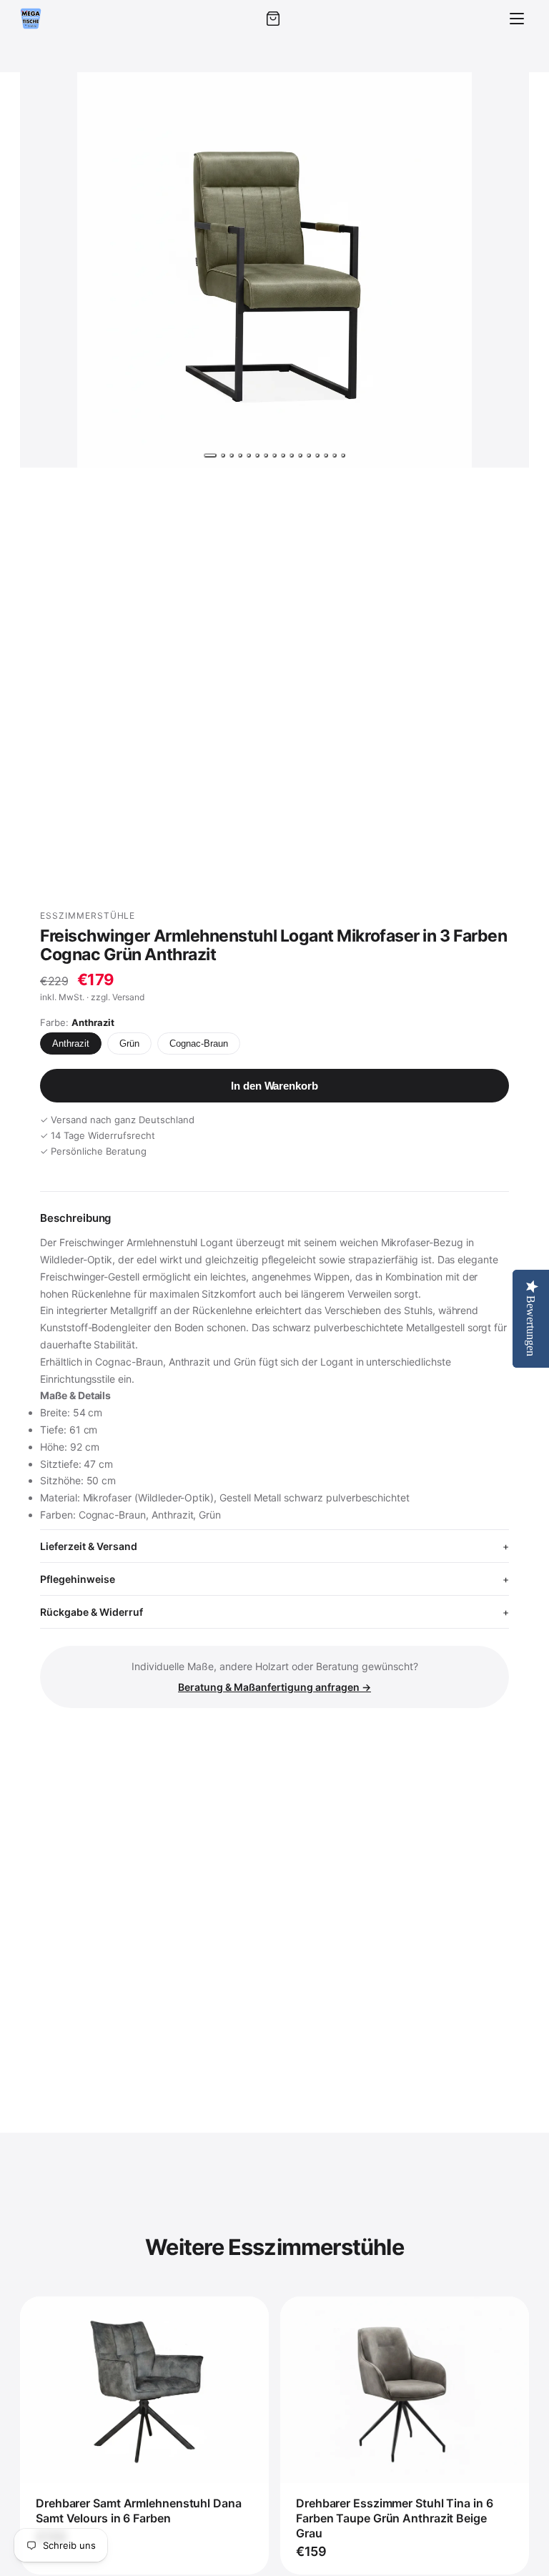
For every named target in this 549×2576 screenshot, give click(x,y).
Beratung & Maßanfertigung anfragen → (274, 1687)
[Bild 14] (326, 455)
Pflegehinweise (78, 1579)
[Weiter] (505, 270)
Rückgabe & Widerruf (91, 1612)
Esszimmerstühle (88, 916)
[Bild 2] (223, 455)
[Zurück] (44, 270)
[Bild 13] (317, 455)
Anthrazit (71, 1043)
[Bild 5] (249, 455)
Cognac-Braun (199, 1043)
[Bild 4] (240, 455)
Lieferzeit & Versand (89, 1546)
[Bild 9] (283, 455)
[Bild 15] (335, 455)
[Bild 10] (292, 455)
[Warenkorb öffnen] (273, 19)
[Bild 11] (300, 455)
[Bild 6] (257, 455)
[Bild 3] (232, 455)
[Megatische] (31, 19)
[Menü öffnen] (517, 19)
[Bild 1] (210, 455)
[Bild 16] (343, 455)
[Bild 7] (266, 455)
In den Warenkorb (274, 1086)
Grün (129, 1043)
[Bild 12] (309, 455)
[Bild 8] (274, 455)
